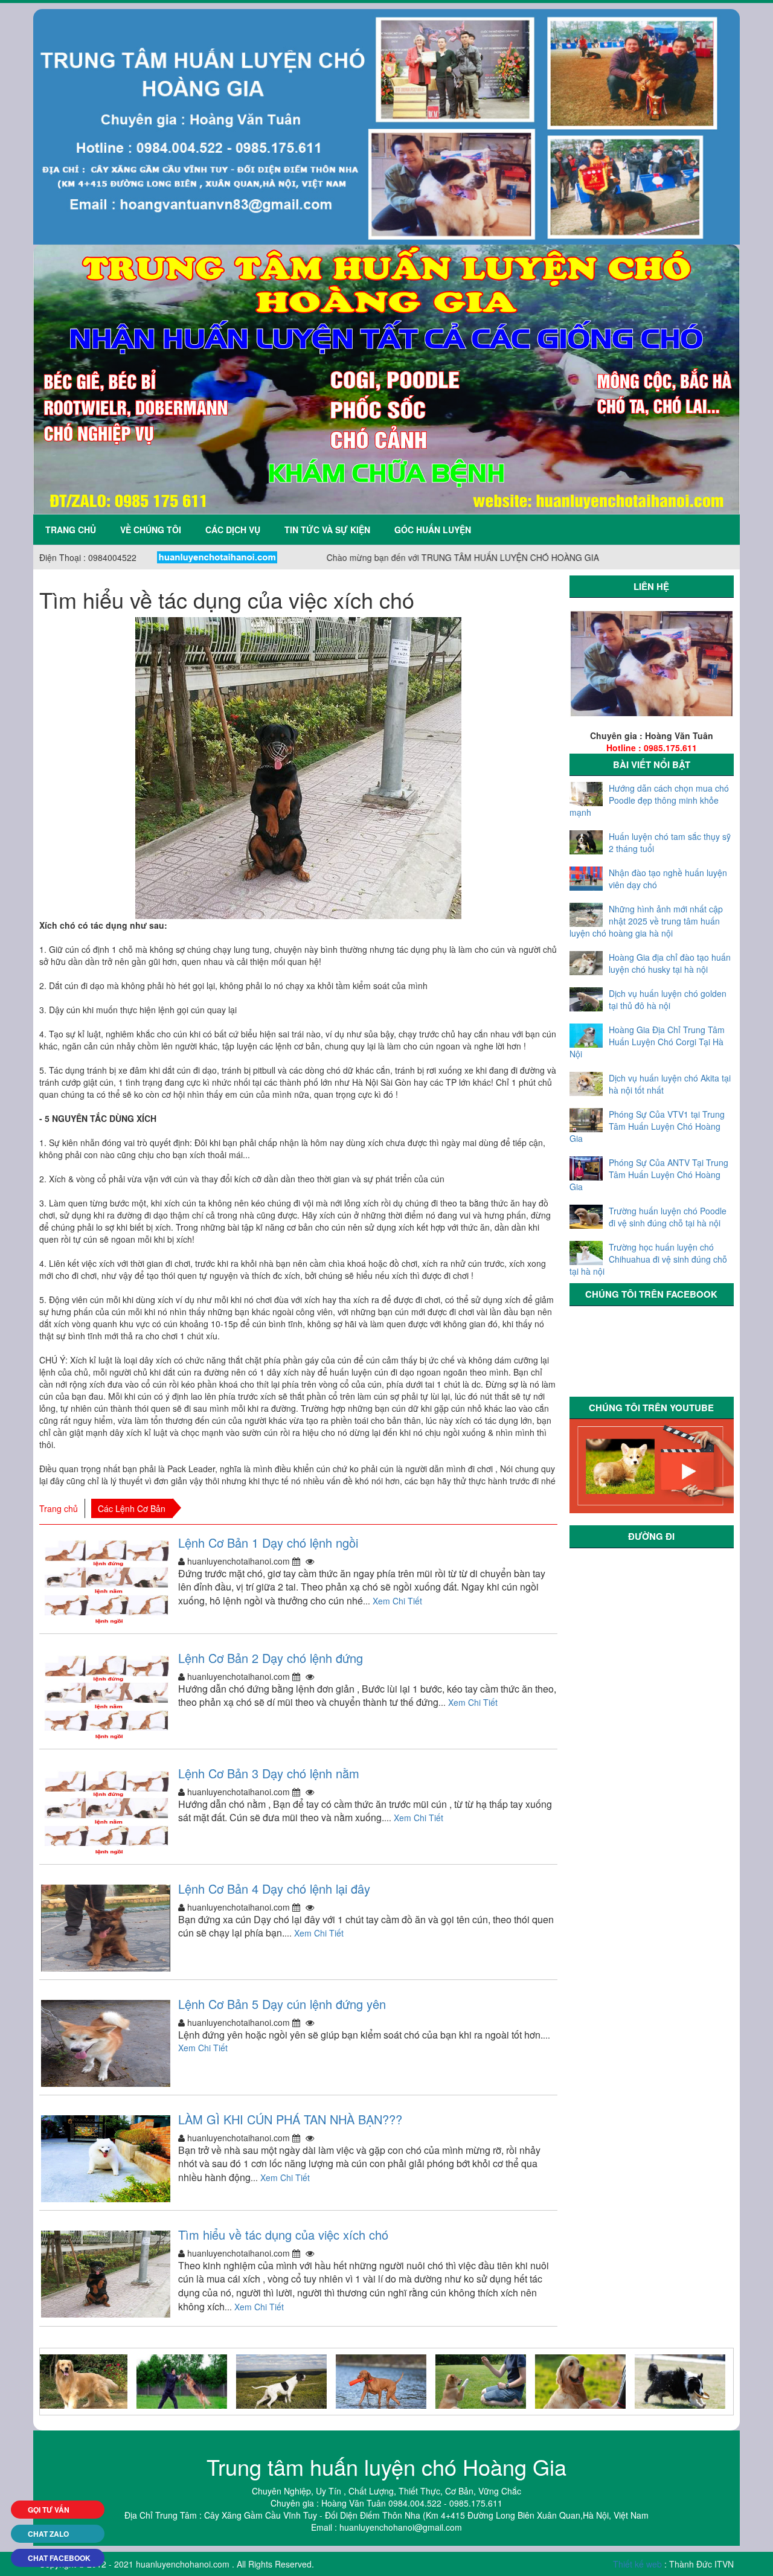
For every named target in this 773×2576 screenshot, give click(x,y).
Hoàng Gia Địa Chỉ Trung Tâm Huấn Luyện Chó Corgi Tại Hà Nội (647, 1042)
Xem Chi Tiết (397, 1601)
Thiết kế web (637, 2564)
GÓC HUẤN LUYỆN (433, 530)
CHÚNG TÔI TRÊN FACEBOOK (651, 1294)
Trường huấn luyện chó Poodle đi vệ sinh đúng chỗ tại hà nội (668, 1217)
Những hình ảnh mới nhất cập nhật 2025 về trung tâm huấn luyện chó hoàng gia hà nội (646, 921)
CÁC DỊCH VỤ (233, 530)
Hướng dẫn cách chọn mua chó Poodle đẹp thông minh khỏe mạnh (649, 800)
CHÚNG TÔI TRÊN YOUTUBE (651, 1408)
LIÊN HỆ (651, 586)
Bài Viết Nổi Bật (652, 764)
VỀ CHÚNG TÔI (151, 530)
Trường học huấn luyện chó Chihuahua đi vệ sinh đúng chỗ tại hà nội (648, 1259)
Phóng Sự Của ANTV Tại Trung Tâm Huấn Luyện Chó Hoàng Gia (649, 1174)
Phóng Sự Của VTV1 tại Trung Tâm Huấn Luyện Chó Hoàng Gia (647, 1126)
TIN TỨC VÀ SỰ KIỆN (327, 530)
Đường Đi (651, 1536)
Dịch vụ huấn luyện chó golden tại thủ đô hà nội (668, 999)
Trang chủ (71, 530)
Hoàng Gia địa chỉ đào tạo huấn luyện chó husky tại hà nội (670, 963)
